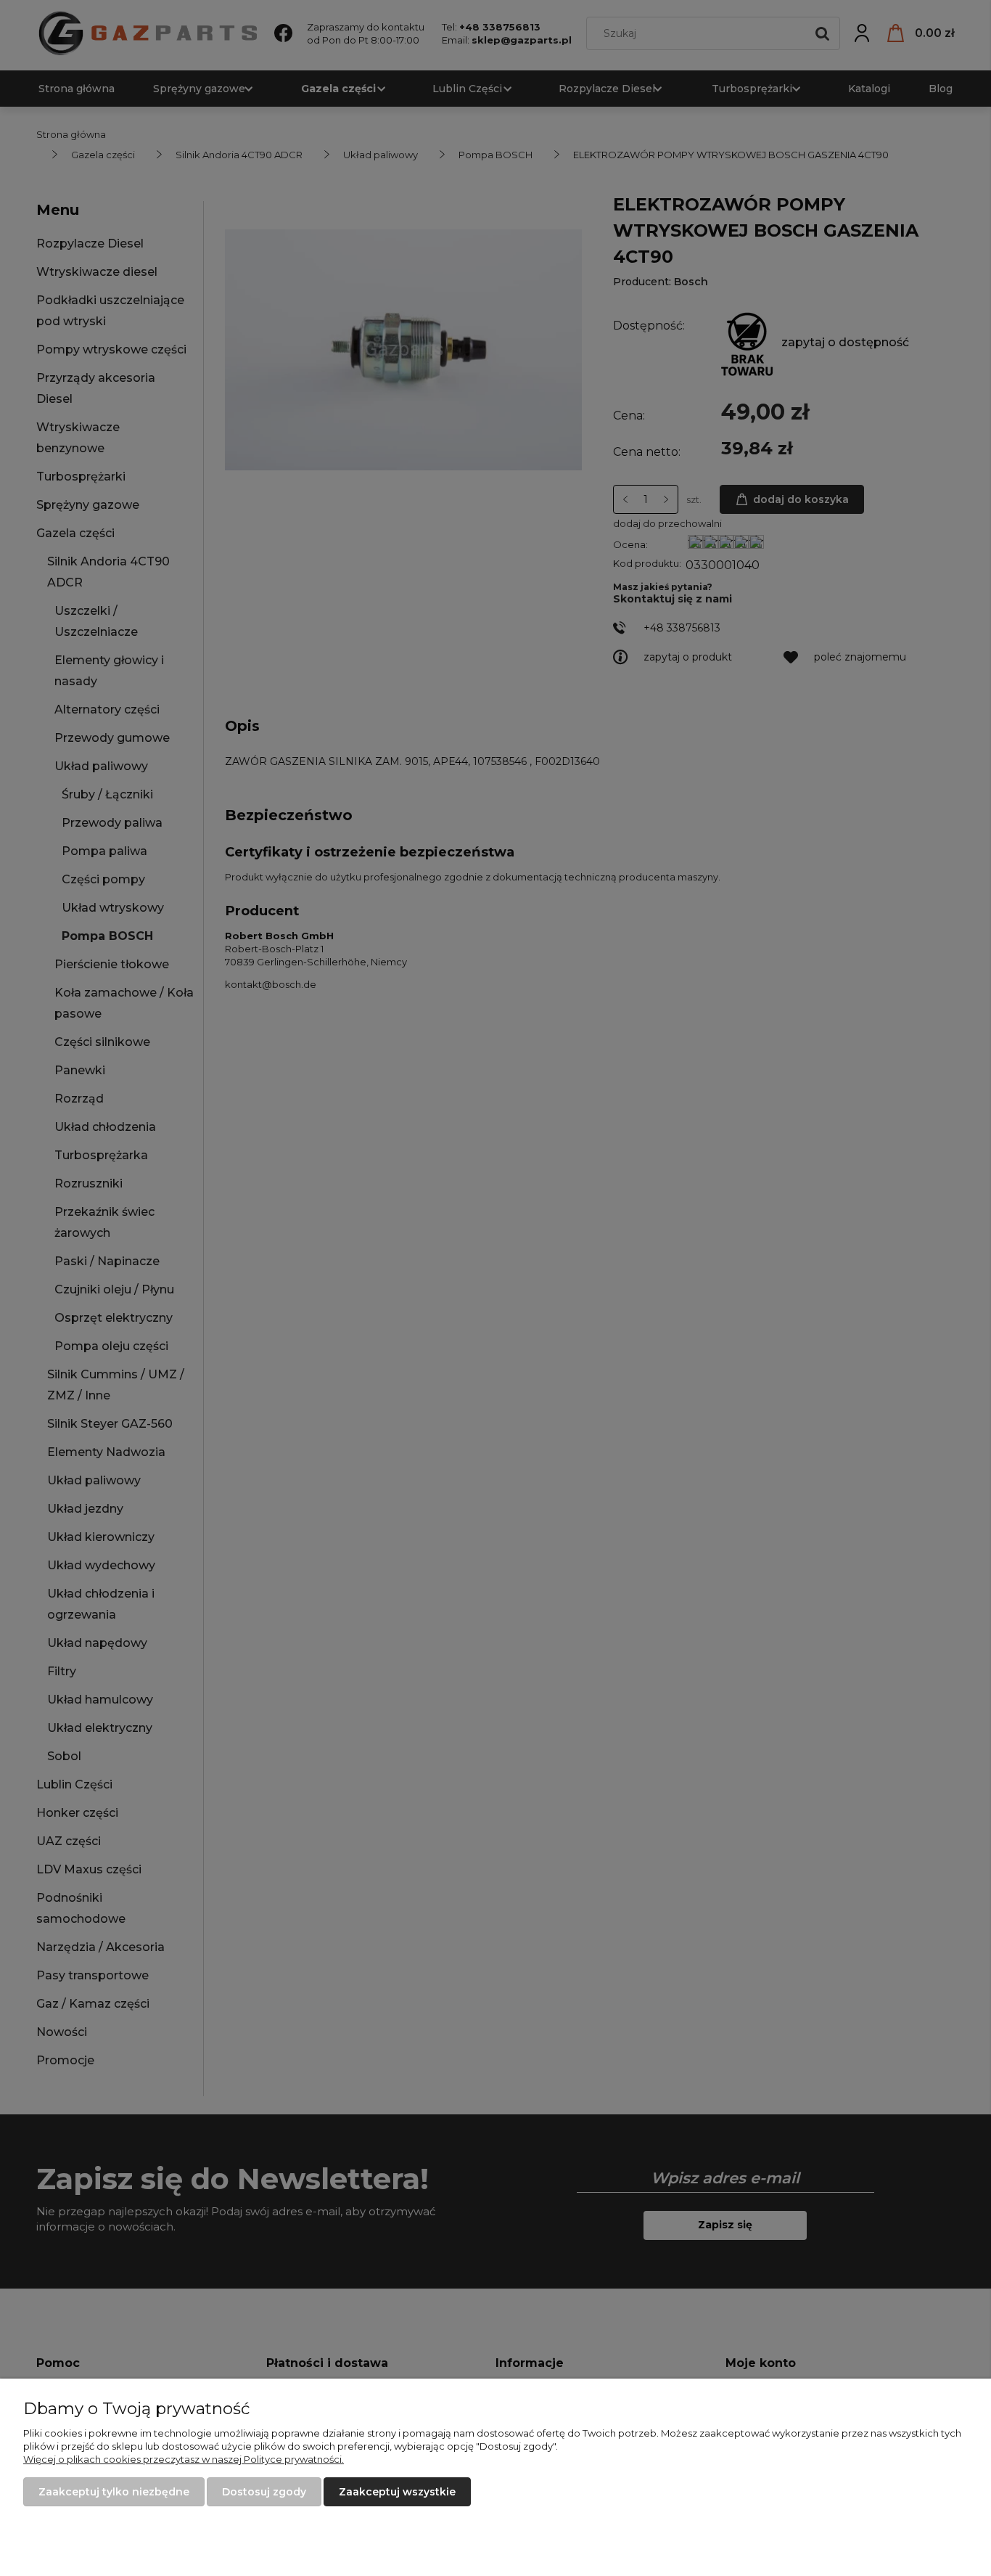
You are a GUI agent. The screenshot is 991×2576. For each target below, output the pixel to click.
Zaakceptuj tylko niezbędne (114, 2492)
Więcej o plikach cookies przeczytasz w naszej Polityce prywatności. (184, 2459)
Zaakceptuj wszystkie (397, 2492)
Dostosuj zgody (264, 2492)
